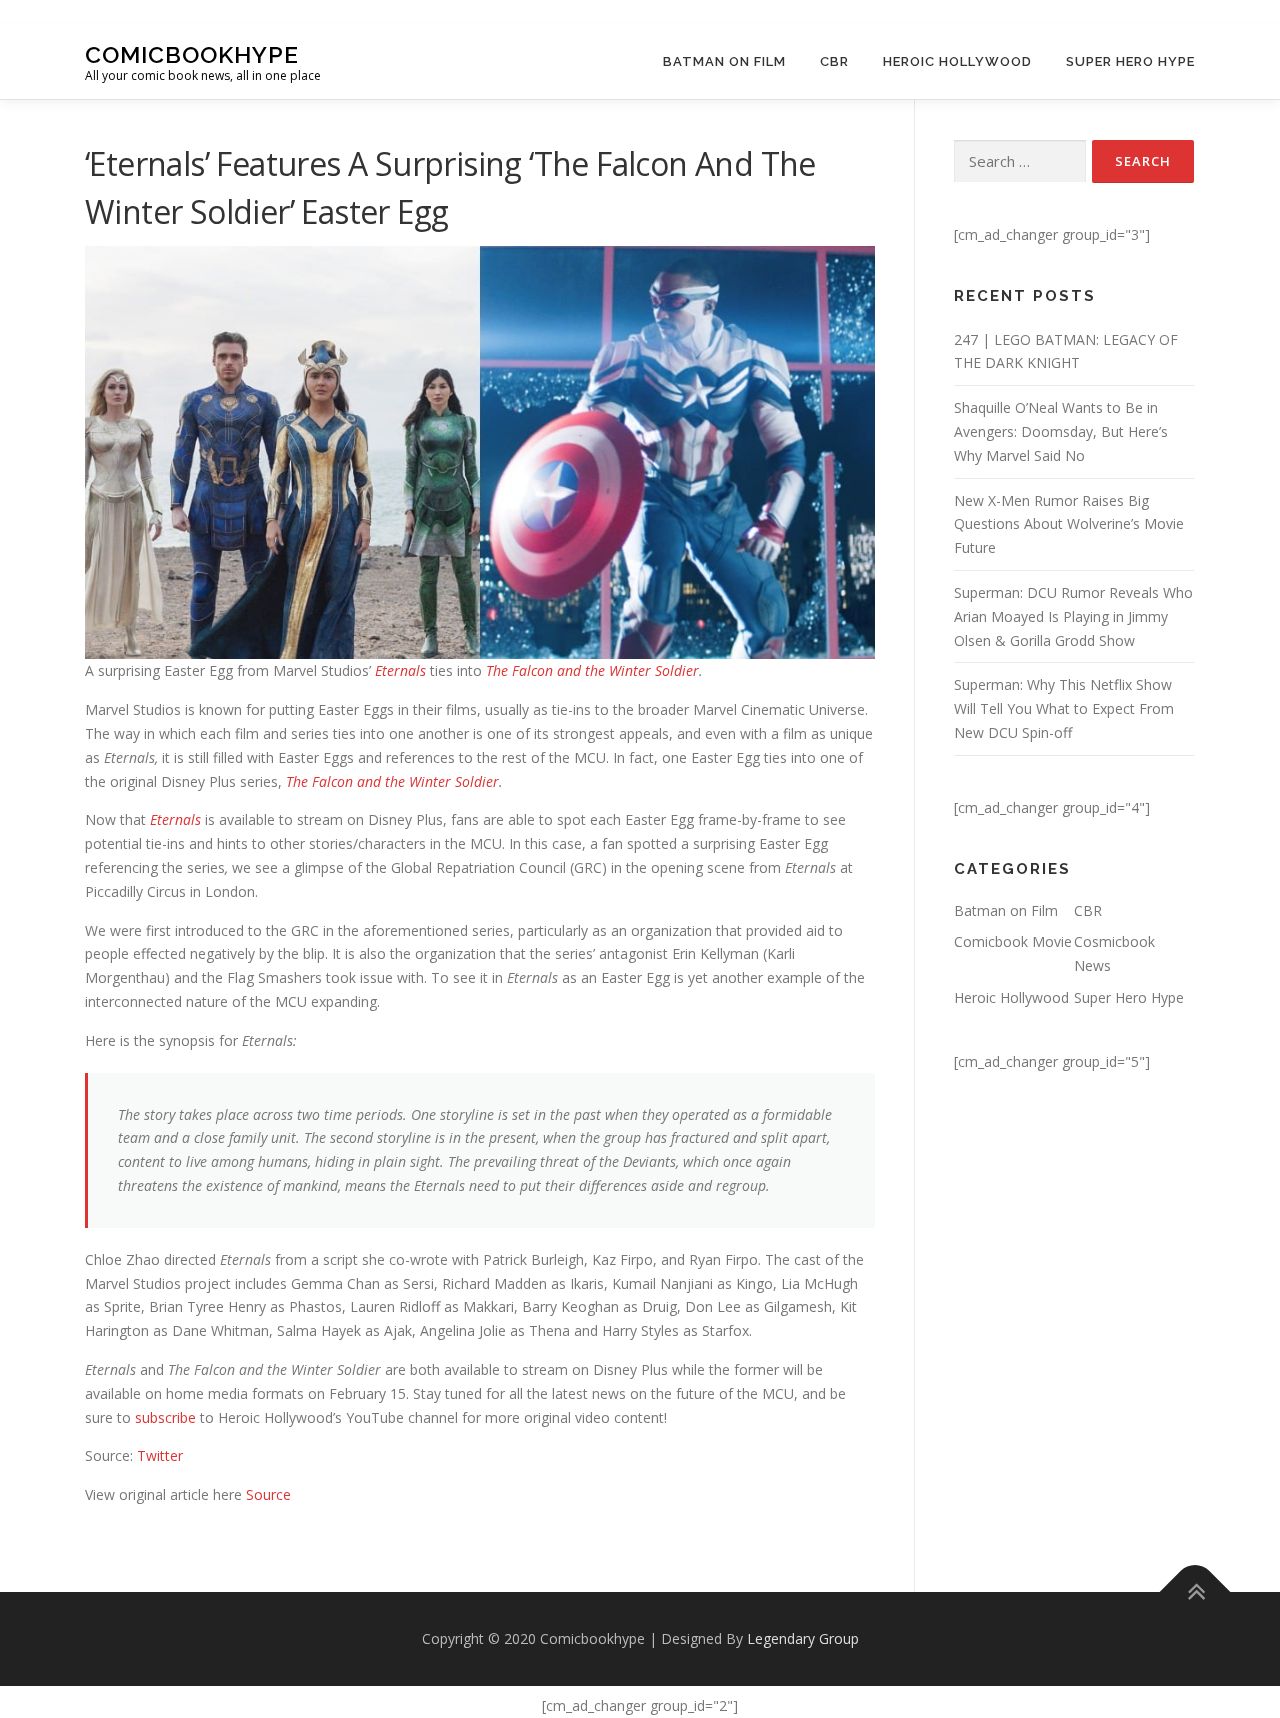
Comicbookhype (192, 53)
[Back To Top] (1195, 1592)
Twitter (160, 1455)
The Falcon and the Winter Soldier (592, 670)
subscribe (167, 1417)
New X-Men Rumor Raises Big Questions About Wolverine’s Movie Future (1069, 524)
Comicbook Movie (1013, 941)
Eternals (400, 670)
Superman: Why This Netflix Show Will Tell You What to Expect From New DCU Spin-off (1064, 708)
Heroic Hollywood (957, 61)
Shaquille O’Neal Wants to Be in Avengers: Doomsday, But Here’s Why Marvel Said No (1061, 431)
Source (268, 1494)
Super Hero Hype (1130, 61)
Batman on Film (724, 61)
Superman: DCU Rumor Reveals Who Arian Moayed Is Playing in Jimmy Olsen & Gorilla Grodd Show (1073, 616)
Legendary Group (803, 1638)
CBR (834, 61)
